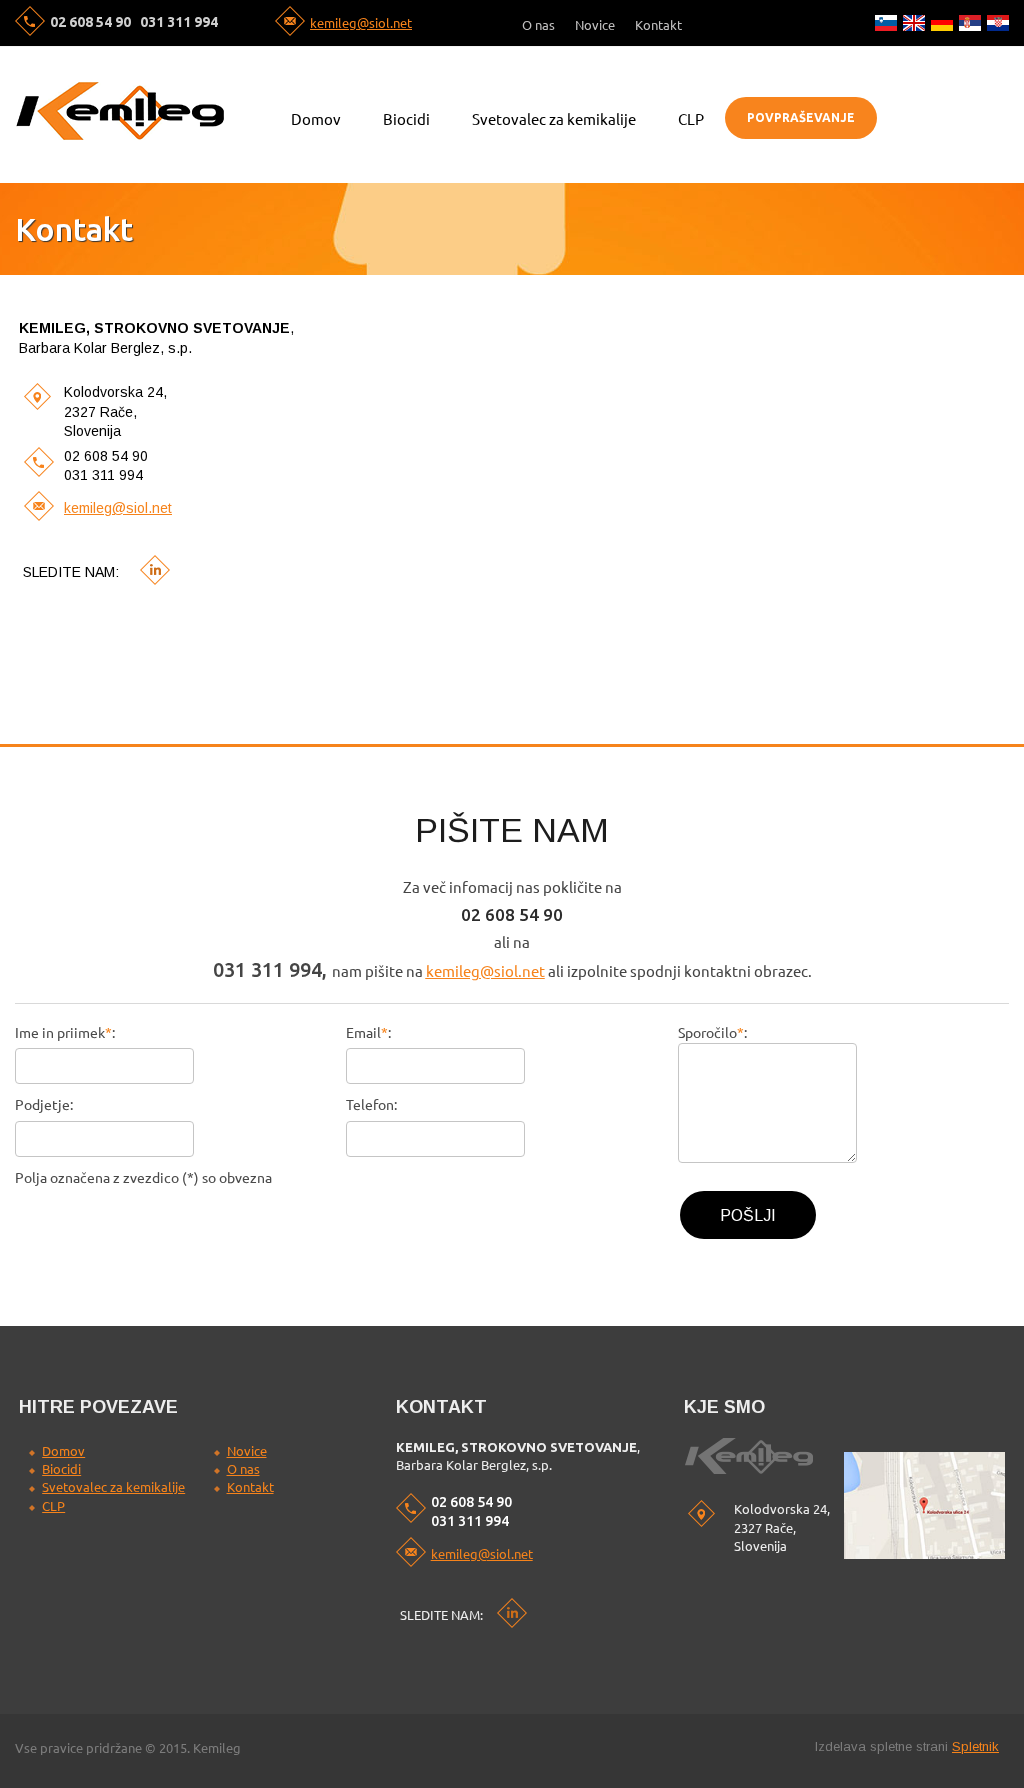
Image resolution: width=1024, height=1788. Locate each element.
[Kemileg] (119, 111)
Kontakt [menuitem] (658, 25)
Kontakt (250, 1487)
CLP (53, 1506)
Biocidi (61, 1469)
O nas (243, 1469)
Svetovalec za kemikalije (113, 1487)
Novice (247, 1451)
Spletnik (975, 1746)
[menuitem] (316, 118)
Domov (63, 1451)
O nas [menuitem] (538, 25)
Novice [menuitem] (595, 25)
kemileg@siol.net (361, 23)
